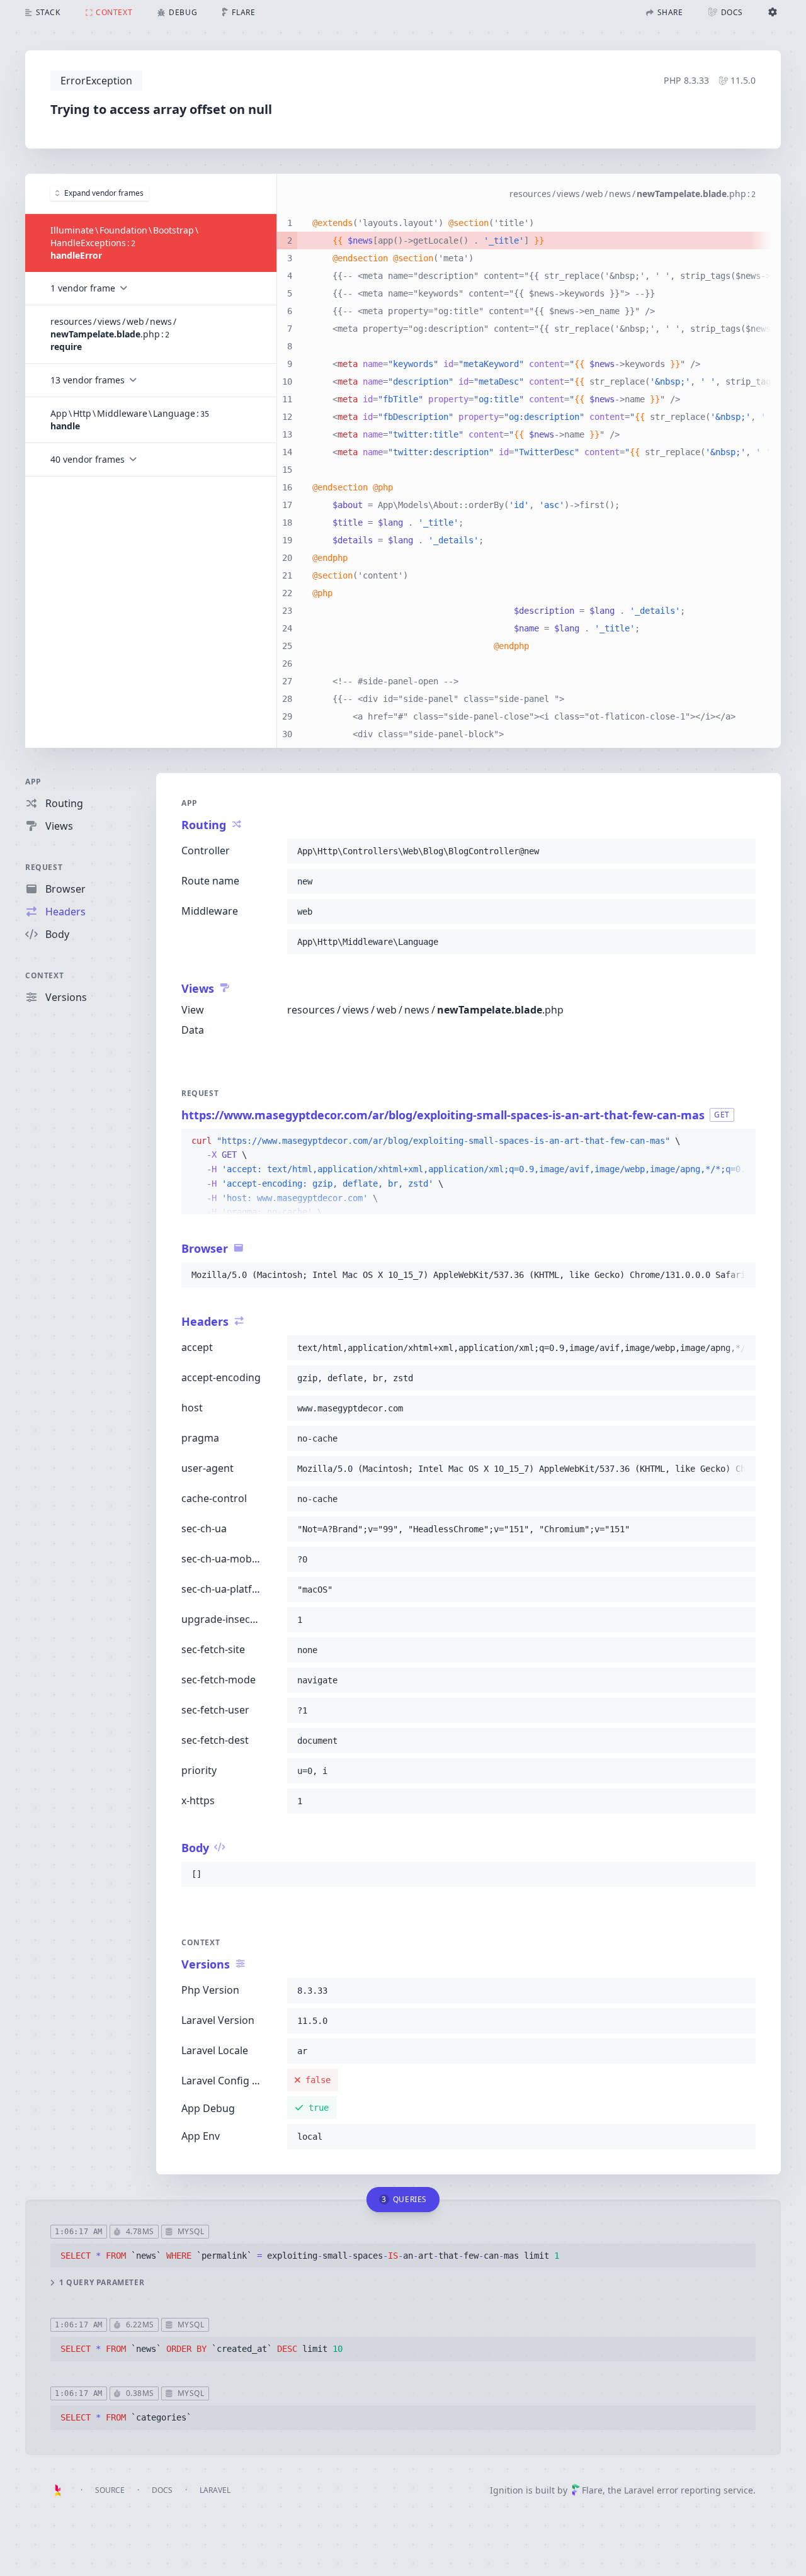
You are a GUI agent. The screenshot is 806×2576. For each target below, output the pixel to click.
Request (44, 867)
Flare (592, 2490)
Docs (162, 2490)
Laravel (215, 2490)
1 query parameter (102, 2283)
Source (110, 2490)
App (33, 782)
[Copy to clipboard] (741, 851)
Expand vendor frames (104, 193)
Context (44, 975)
